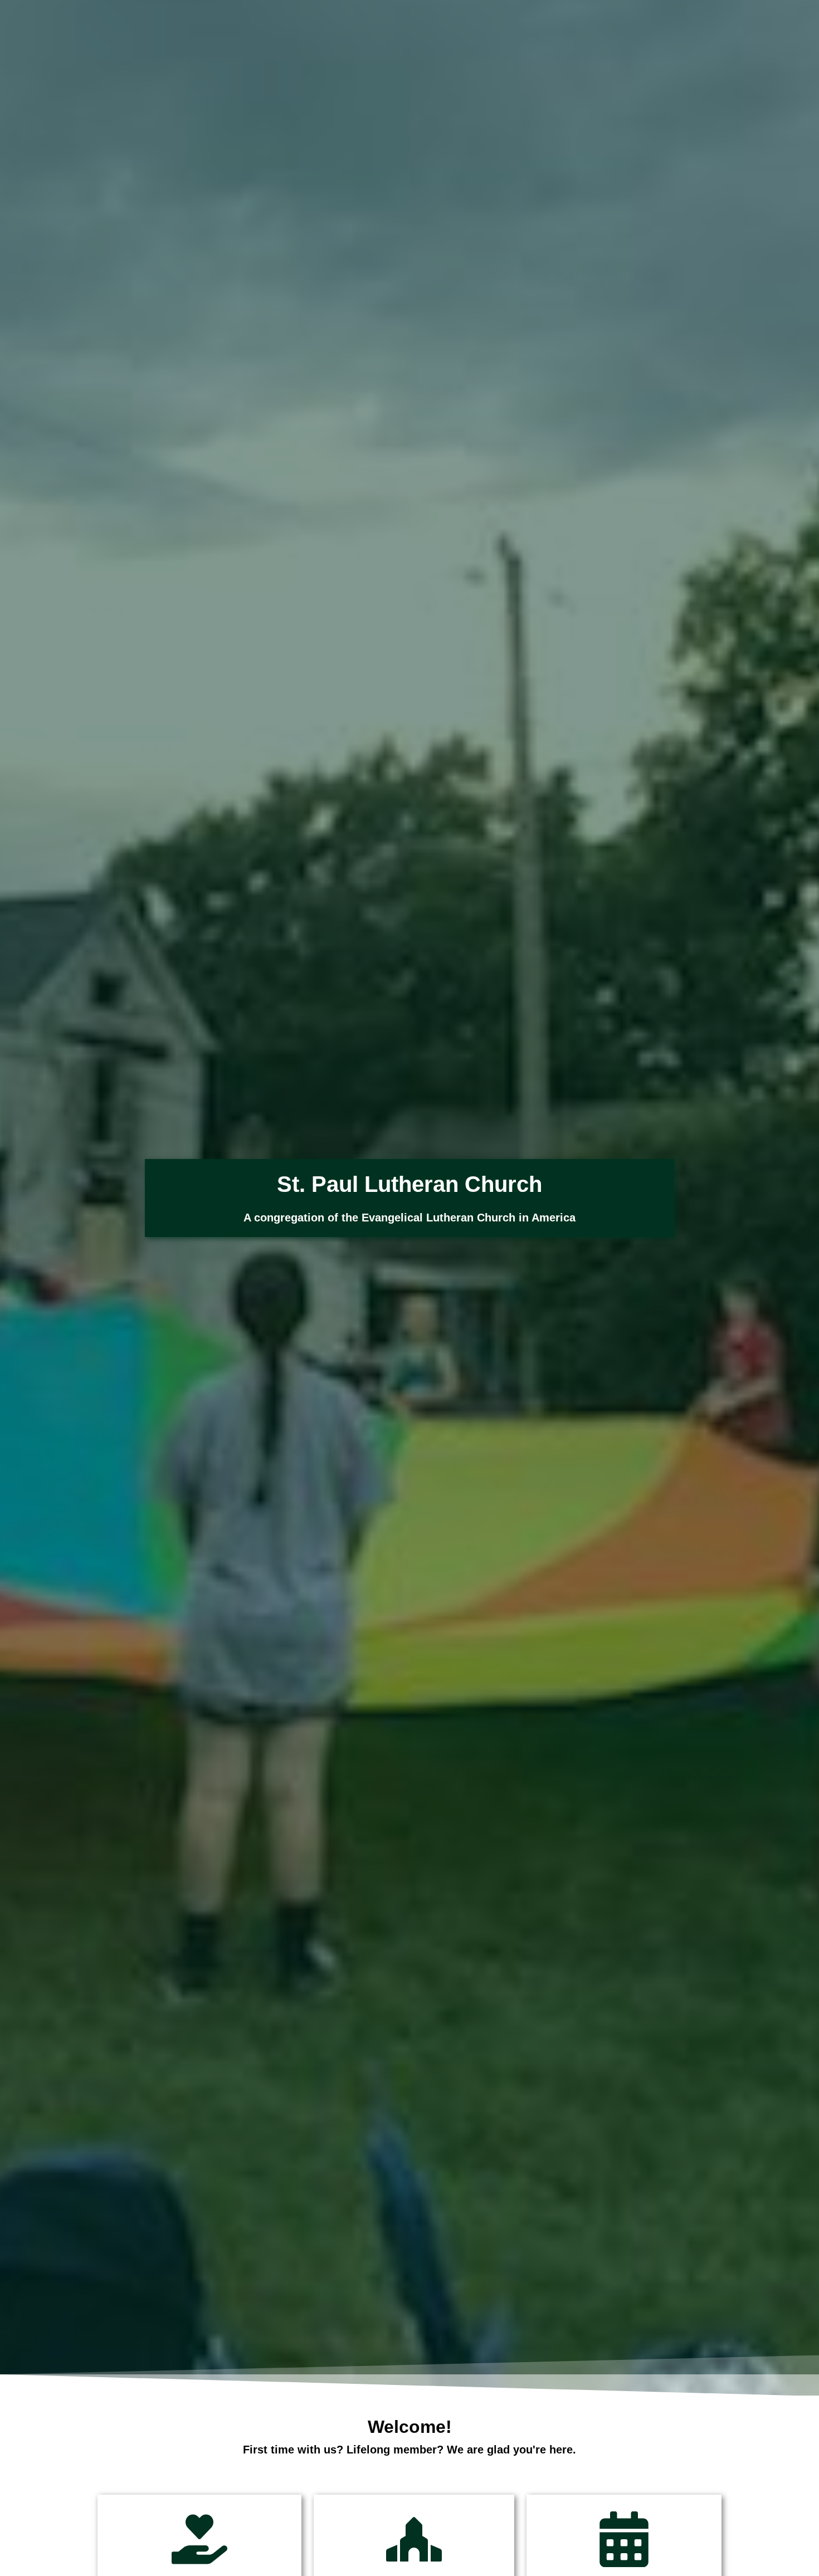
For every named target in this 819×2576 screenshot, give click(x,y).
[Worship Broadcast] (414, 2539)
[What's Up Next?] (624, 2539)
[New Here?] (199, 2539)
